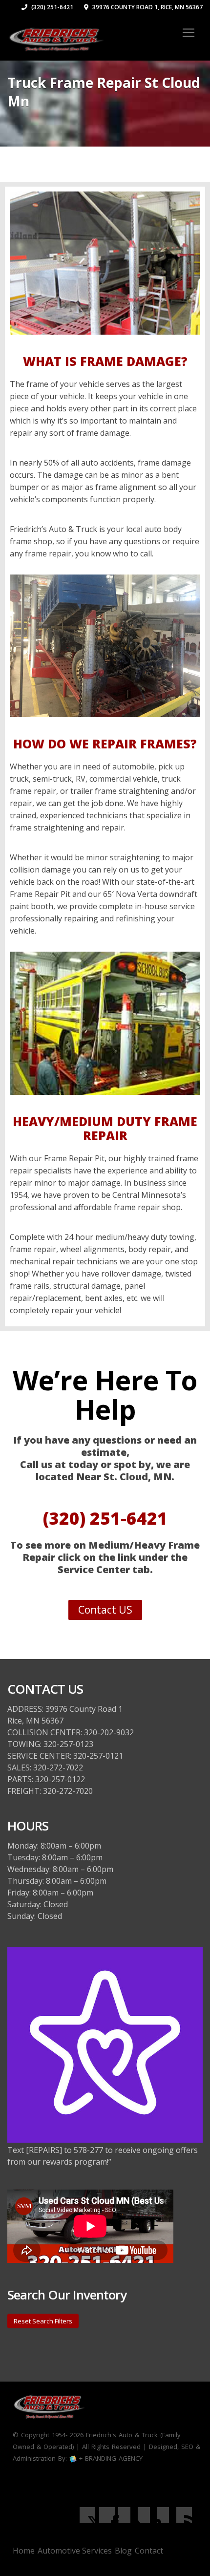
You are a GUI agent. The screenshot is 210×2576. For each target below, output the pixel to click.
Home (24, 2551)
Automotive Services (75, 2551)
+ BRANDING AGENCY (110, 2458)
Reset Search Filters (43, 2321)
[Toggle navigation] (189, 33)
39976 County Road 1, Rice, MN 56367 (147, 7)
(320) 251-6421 (52, 7)
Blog (123, 2551)
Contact (149, 2551)
